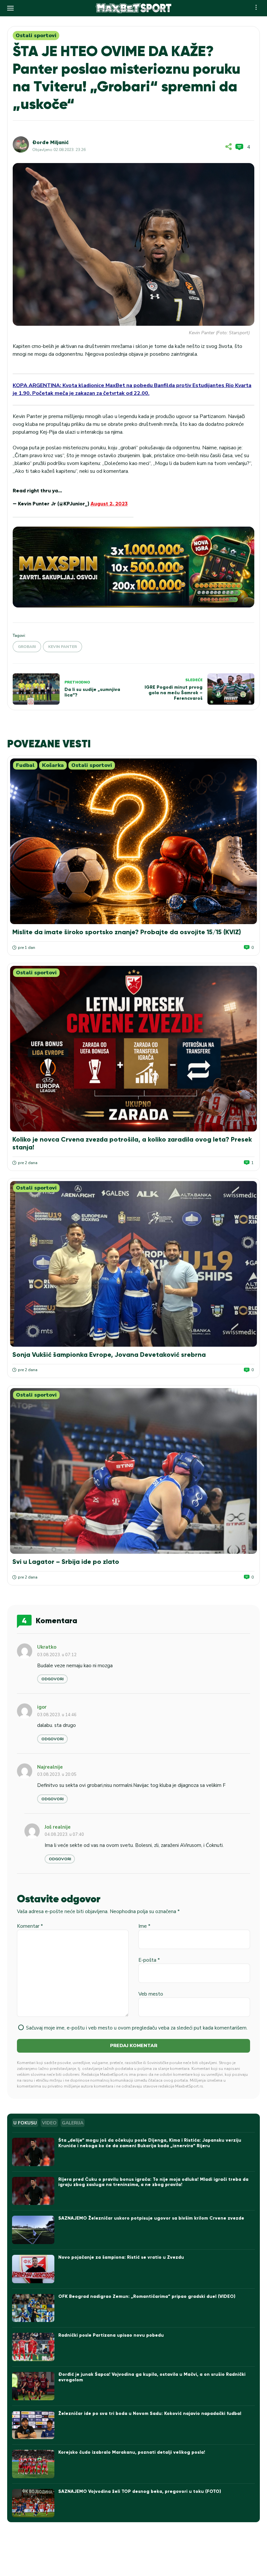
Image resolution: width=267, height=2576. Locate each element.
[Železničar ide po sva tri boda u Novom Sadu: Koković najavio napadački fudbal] (33, 2425)
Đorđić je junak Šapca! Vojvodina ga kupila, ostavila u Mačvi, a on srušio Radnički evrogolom (152, 2377)
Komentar (30, 1926)
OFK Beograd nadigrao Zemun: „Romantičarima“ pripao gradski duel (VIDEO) (147, 2296)
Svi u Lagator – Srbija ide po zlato (66, 1562)
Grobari (27, 647)
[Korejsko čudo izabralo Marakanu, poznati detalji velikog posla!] (33, 2464)
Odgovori (52, 1679)
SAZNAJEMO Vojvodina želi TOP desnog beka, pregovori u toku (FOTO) (140, 2491)
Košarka (53, 765)
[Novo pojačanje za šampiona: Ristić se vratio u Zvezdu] (33, 2269)
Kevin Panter (63, 647)
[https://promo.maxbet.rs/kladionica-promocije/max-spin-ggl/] (133, 567)
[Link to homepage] (133, 8)
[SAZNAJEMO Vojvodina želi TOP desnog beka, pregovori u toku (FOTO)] (33, 2503)
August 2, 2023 (109, 504)
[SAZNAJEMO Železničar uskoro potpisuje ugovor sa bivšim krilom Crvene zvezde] (33, 2230)
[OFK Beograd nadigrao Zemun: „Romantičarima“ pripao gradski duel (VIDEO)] (33, 2308)
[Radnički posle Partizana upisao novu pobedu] (33, 2347)
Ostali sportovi (36, 36)
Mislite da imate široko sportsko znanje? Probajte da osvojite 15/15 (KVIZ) (127, 932)
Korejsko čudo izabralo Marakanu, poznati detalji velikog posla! (132, 2452)
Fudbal (25, 765)
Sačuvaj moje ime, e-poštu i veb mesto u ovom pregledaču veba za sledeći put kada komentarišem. (137, 2028)
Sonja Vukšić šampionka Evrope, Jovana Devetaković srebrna (109, 1355)
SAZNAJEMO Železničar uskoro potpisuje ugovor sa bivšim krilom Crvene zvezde (151, 2218)
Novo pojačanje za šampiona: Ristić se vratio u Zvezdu (121, 2257)
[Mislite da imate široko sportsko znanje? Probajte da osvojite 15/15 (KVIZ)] (133, 841)
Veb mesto (151, 1994)
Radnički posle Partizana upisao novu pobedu (111, 2335)
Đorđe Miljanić (50, 142)
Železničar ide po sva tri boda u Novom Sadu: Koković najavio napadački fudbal (150, 2413)
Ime (144, 1926)
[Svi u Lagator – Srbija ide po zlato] (133, 1471)
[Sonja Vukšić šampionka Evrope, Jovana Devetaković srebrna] (133, 1264)
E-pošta (149, 1960)
